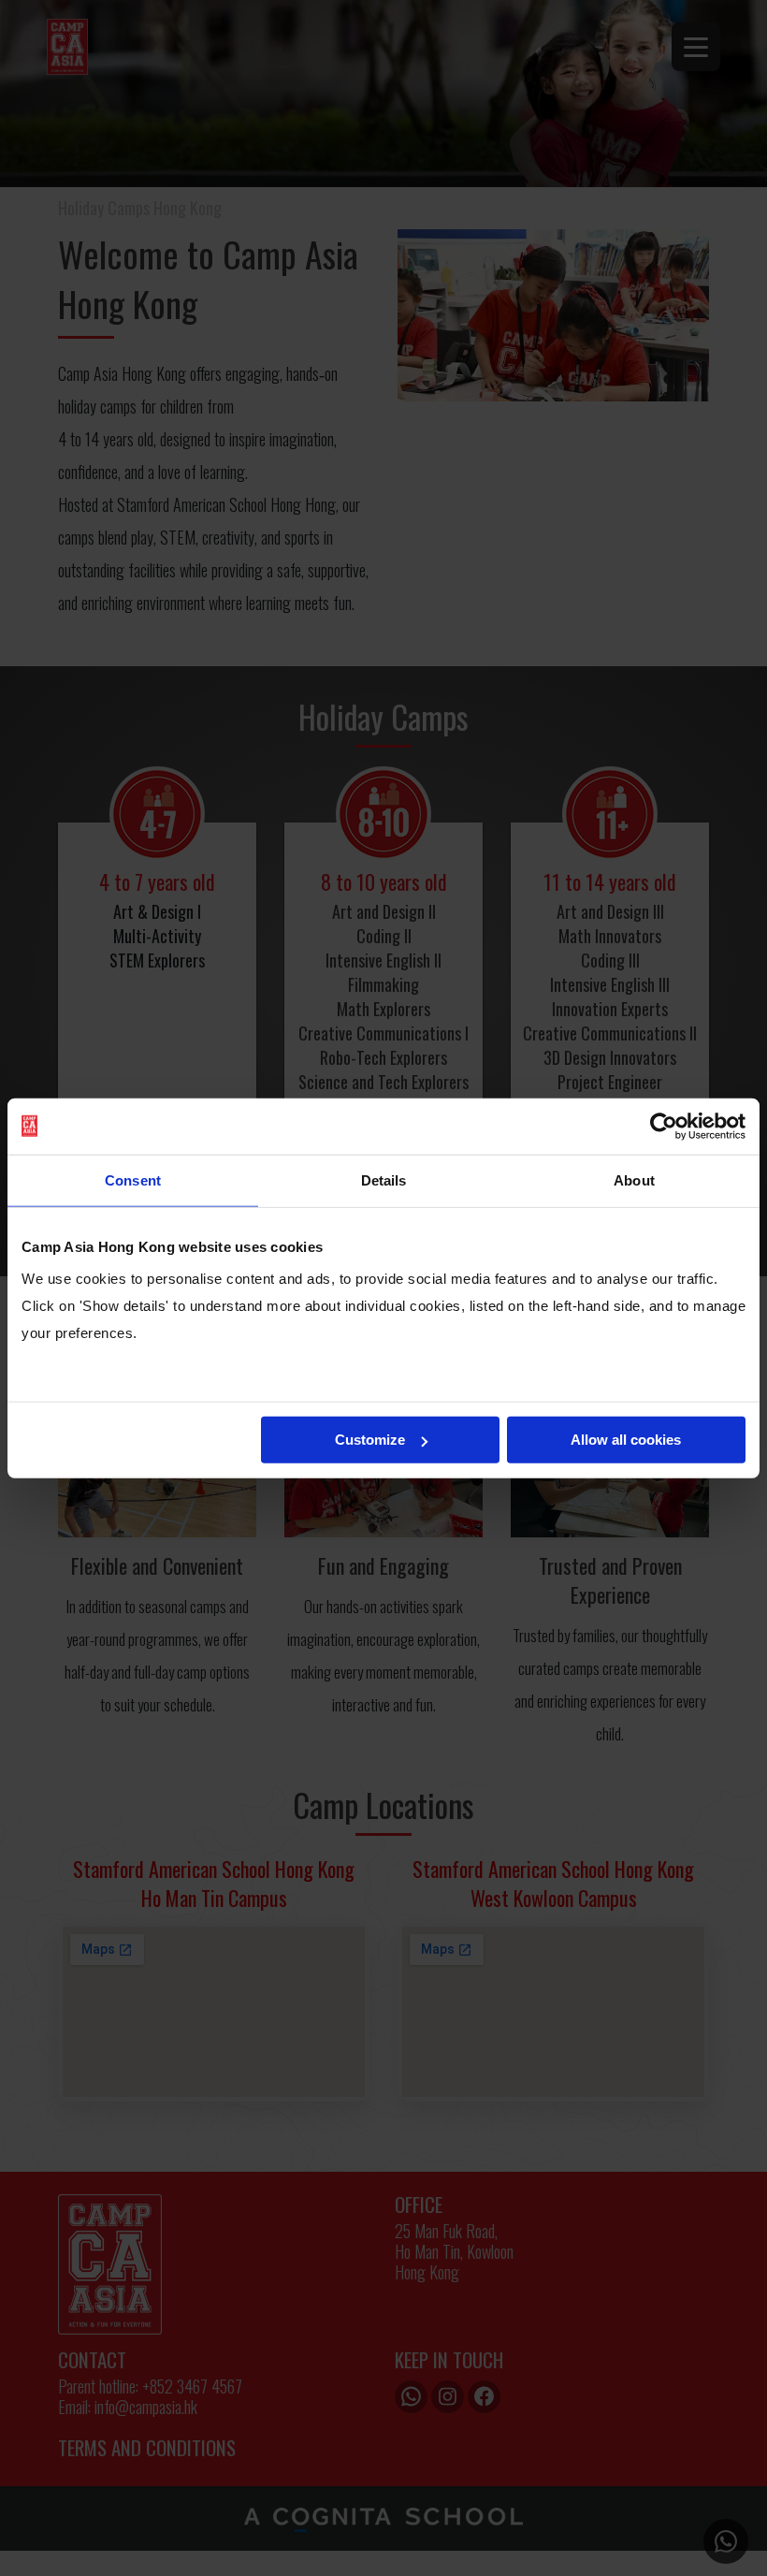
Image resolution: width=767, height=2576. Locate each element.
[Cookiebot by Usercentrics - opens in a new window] (664, 1126)
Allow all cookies (626, 1440)
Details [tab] (384, 1179)
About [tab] (634, 1179)
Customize (370, 1440)
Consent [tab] (133, 1179)
